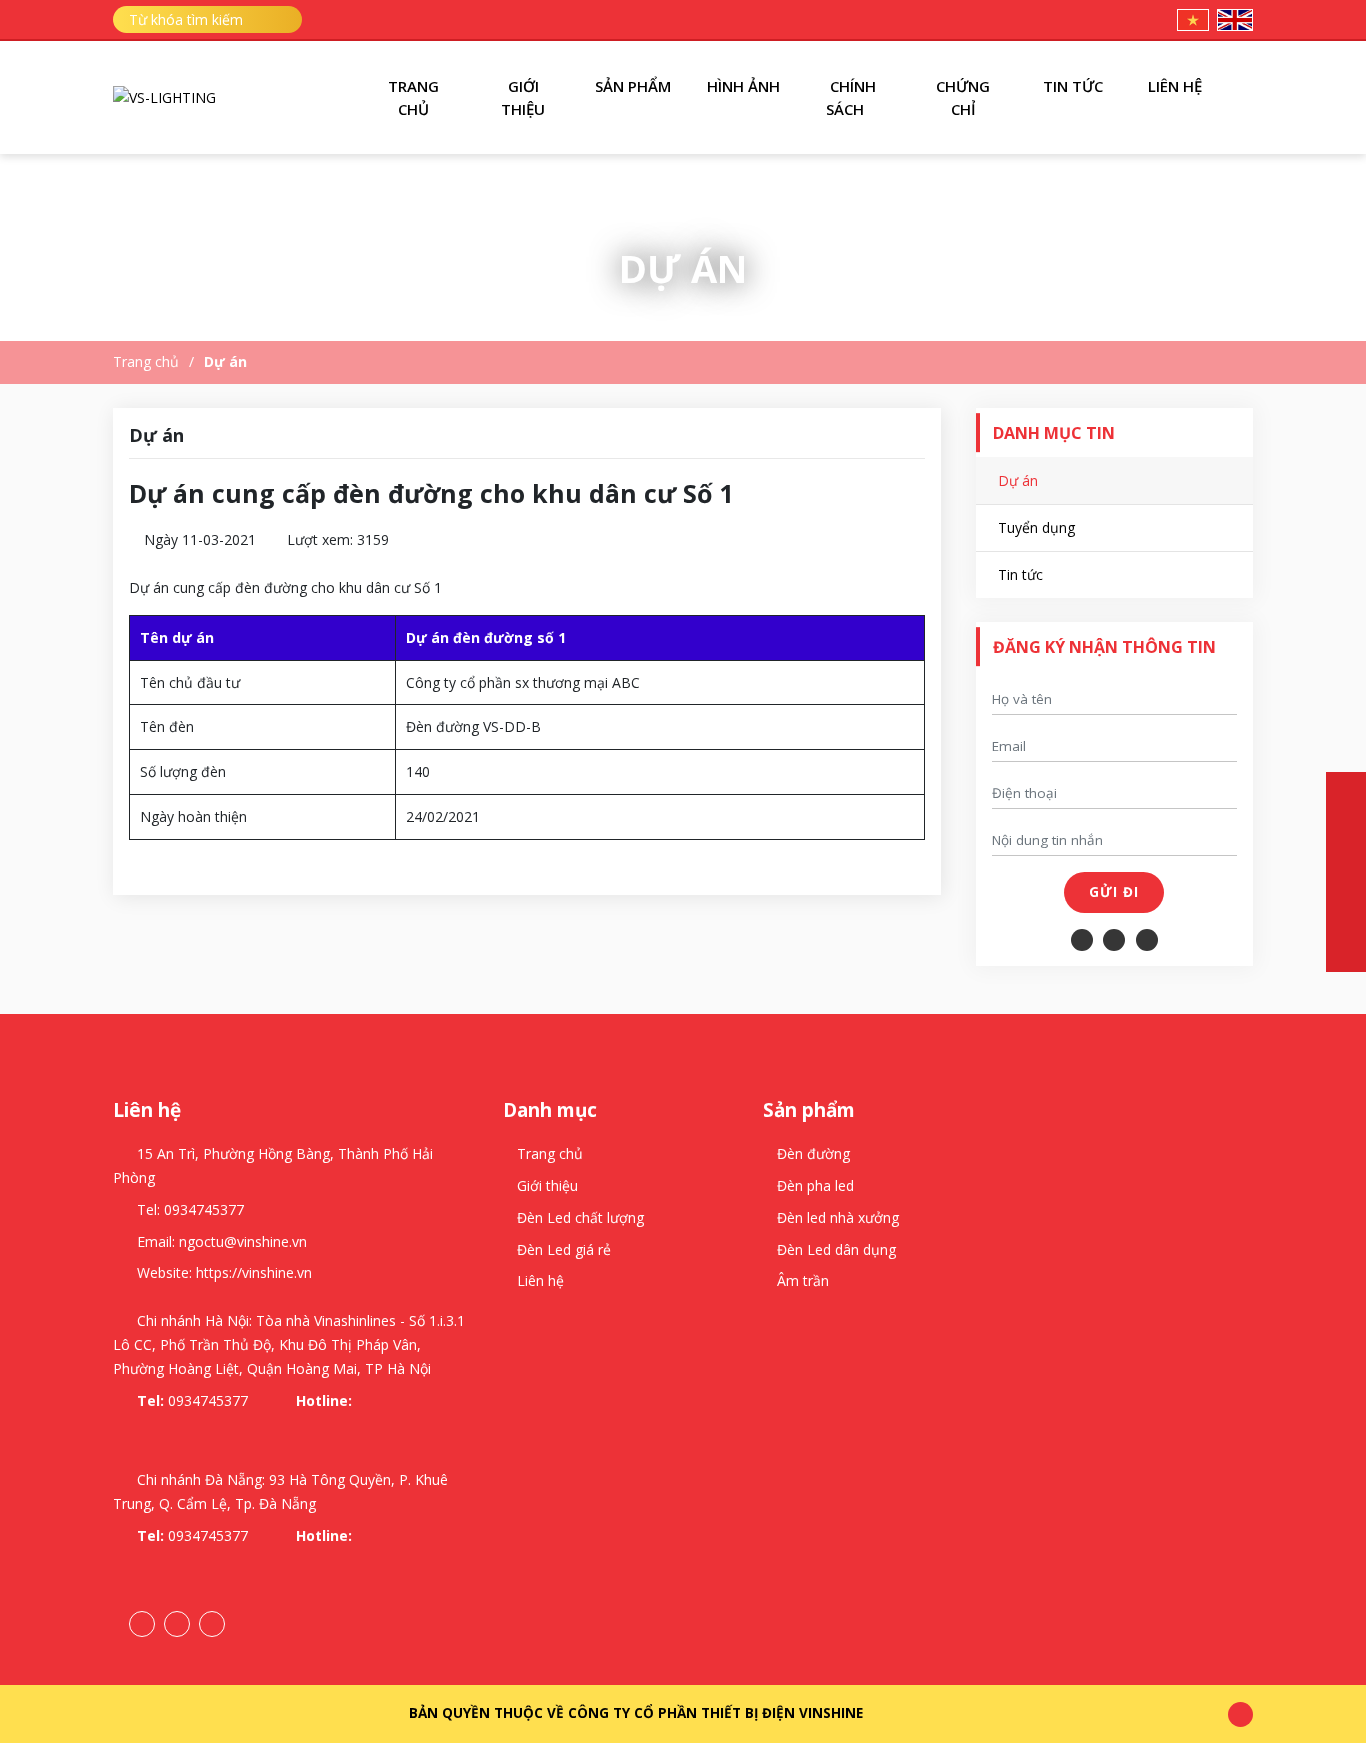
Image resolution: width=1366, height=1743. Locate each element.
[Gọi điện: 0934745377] (1346, 792)
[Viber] (1346, 952)
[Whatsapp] (1346, 912)
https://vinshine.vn (254, 1272)
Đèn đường (813, 1153)
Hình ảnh (743, 86)
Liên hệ (1177, 86)
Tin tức (1073, 86)
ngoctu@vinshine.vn (243, 1241)
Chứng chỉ (963, 97)
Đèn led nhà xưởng (838, 1217)
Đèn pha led (815, 1185)
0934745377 (204, 1209)
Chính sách (851, 97)
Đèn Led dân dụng (836, 1249)
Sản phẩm (633, 86)
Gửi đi (1114, 892)
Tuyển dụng (1036, 527)
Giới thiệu (523, 97)
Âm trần (803, 1280)
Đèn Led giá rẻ (564, 1249)
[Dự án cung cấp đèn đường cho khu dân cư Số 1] (164, 97)
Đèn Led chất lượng (580, 1217)
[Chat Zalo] (1346, 872)
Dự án (225, 361)
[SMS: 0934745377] (1346, 832)
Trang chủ (413, 97)
